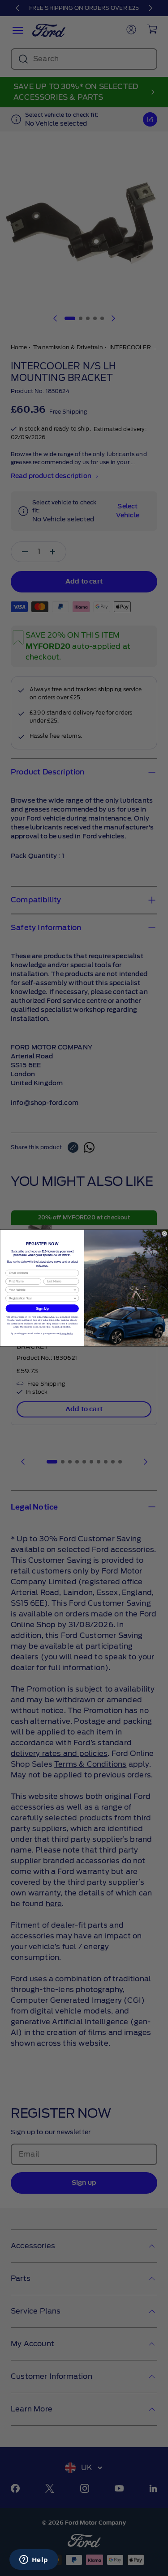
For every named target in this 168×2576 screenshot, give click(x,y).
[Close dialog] (164, 1233)
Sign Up (42, 1308)
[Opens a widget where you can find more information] (34, 2560)
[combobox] (41, 1290)
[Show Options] (75, 1290)
